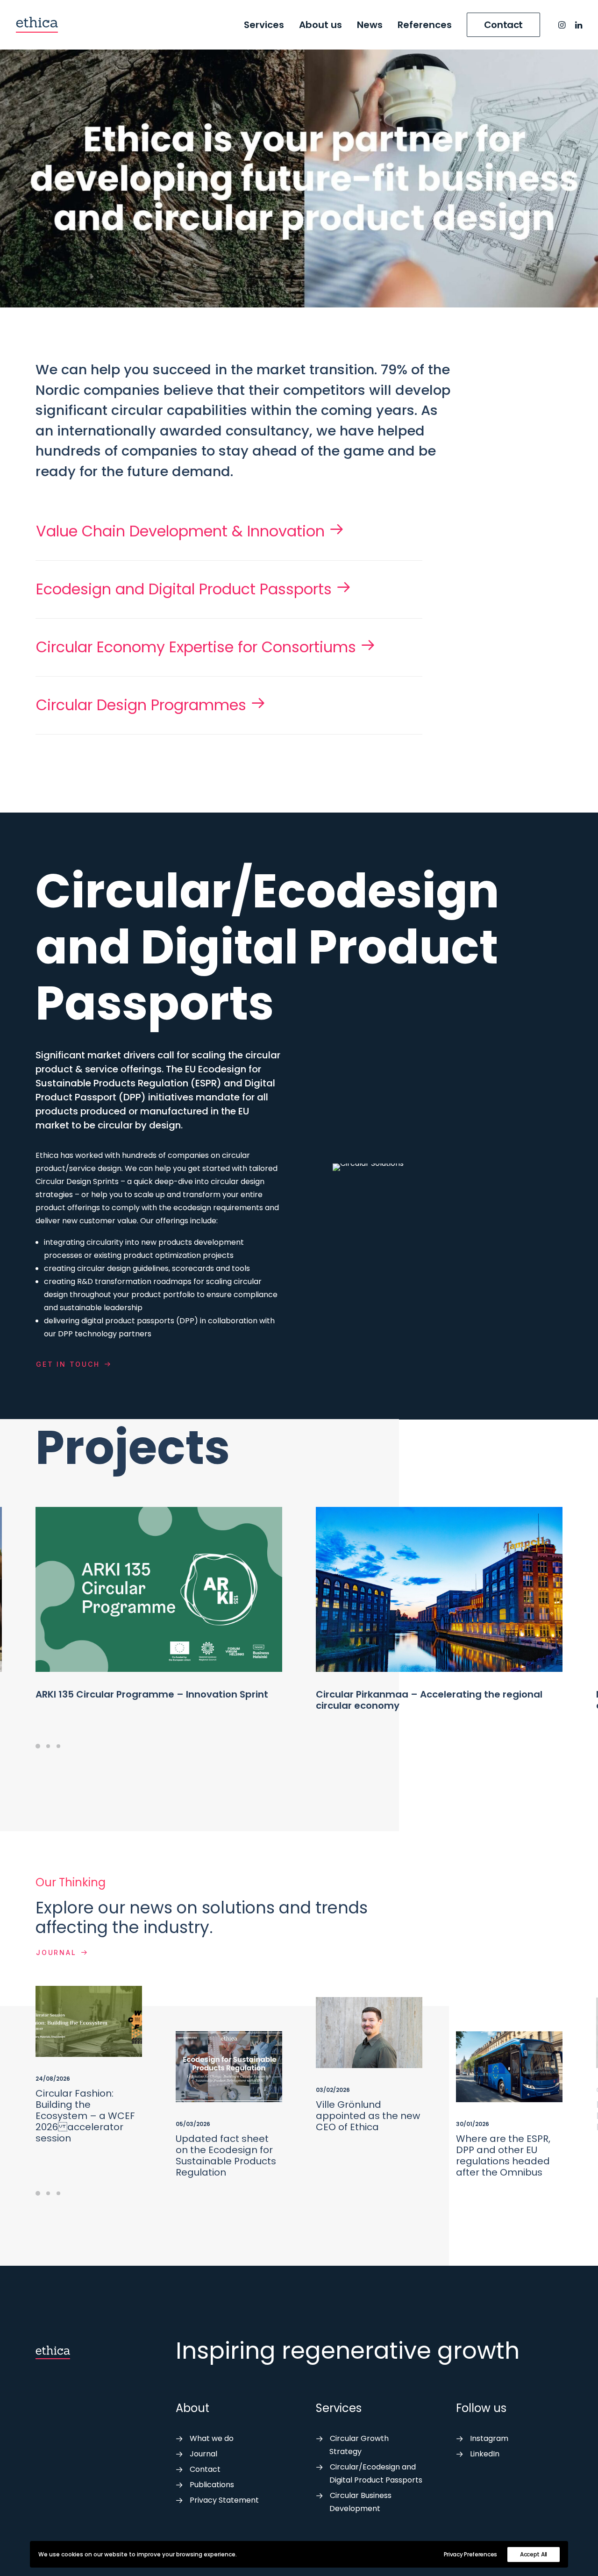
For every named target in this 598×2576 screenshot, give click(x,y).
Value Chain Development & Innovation (180, 531)
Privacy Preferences (470, 2554)
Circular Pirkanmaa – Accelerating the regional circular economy (429, 1700)
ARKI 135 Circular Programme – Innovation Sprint (152, 1694)
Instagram (489, 2438)
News (370, 25)
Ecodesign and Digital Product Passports (184, 589)
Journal (56, 1952)
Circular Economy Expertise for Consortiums (196, 647)
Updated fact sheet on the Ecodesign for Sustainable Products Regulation (226, 2155)
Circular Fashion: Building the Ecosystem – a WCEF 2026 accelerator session (85, 2116)
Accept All (534, 2554)
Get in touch (68, 1364)
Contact (205, 2469)
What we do (212, 2438)
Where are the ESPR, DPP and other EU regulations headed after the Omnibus (503, 2155)
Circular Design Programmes (141, 705)
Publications (212, 2485)
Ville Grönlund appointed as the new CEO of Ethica (368, 2116)
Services (264, 25)
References (425, 25)
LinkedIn (485, 2454)
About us (320, 25)
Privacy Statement (224, 2500)
